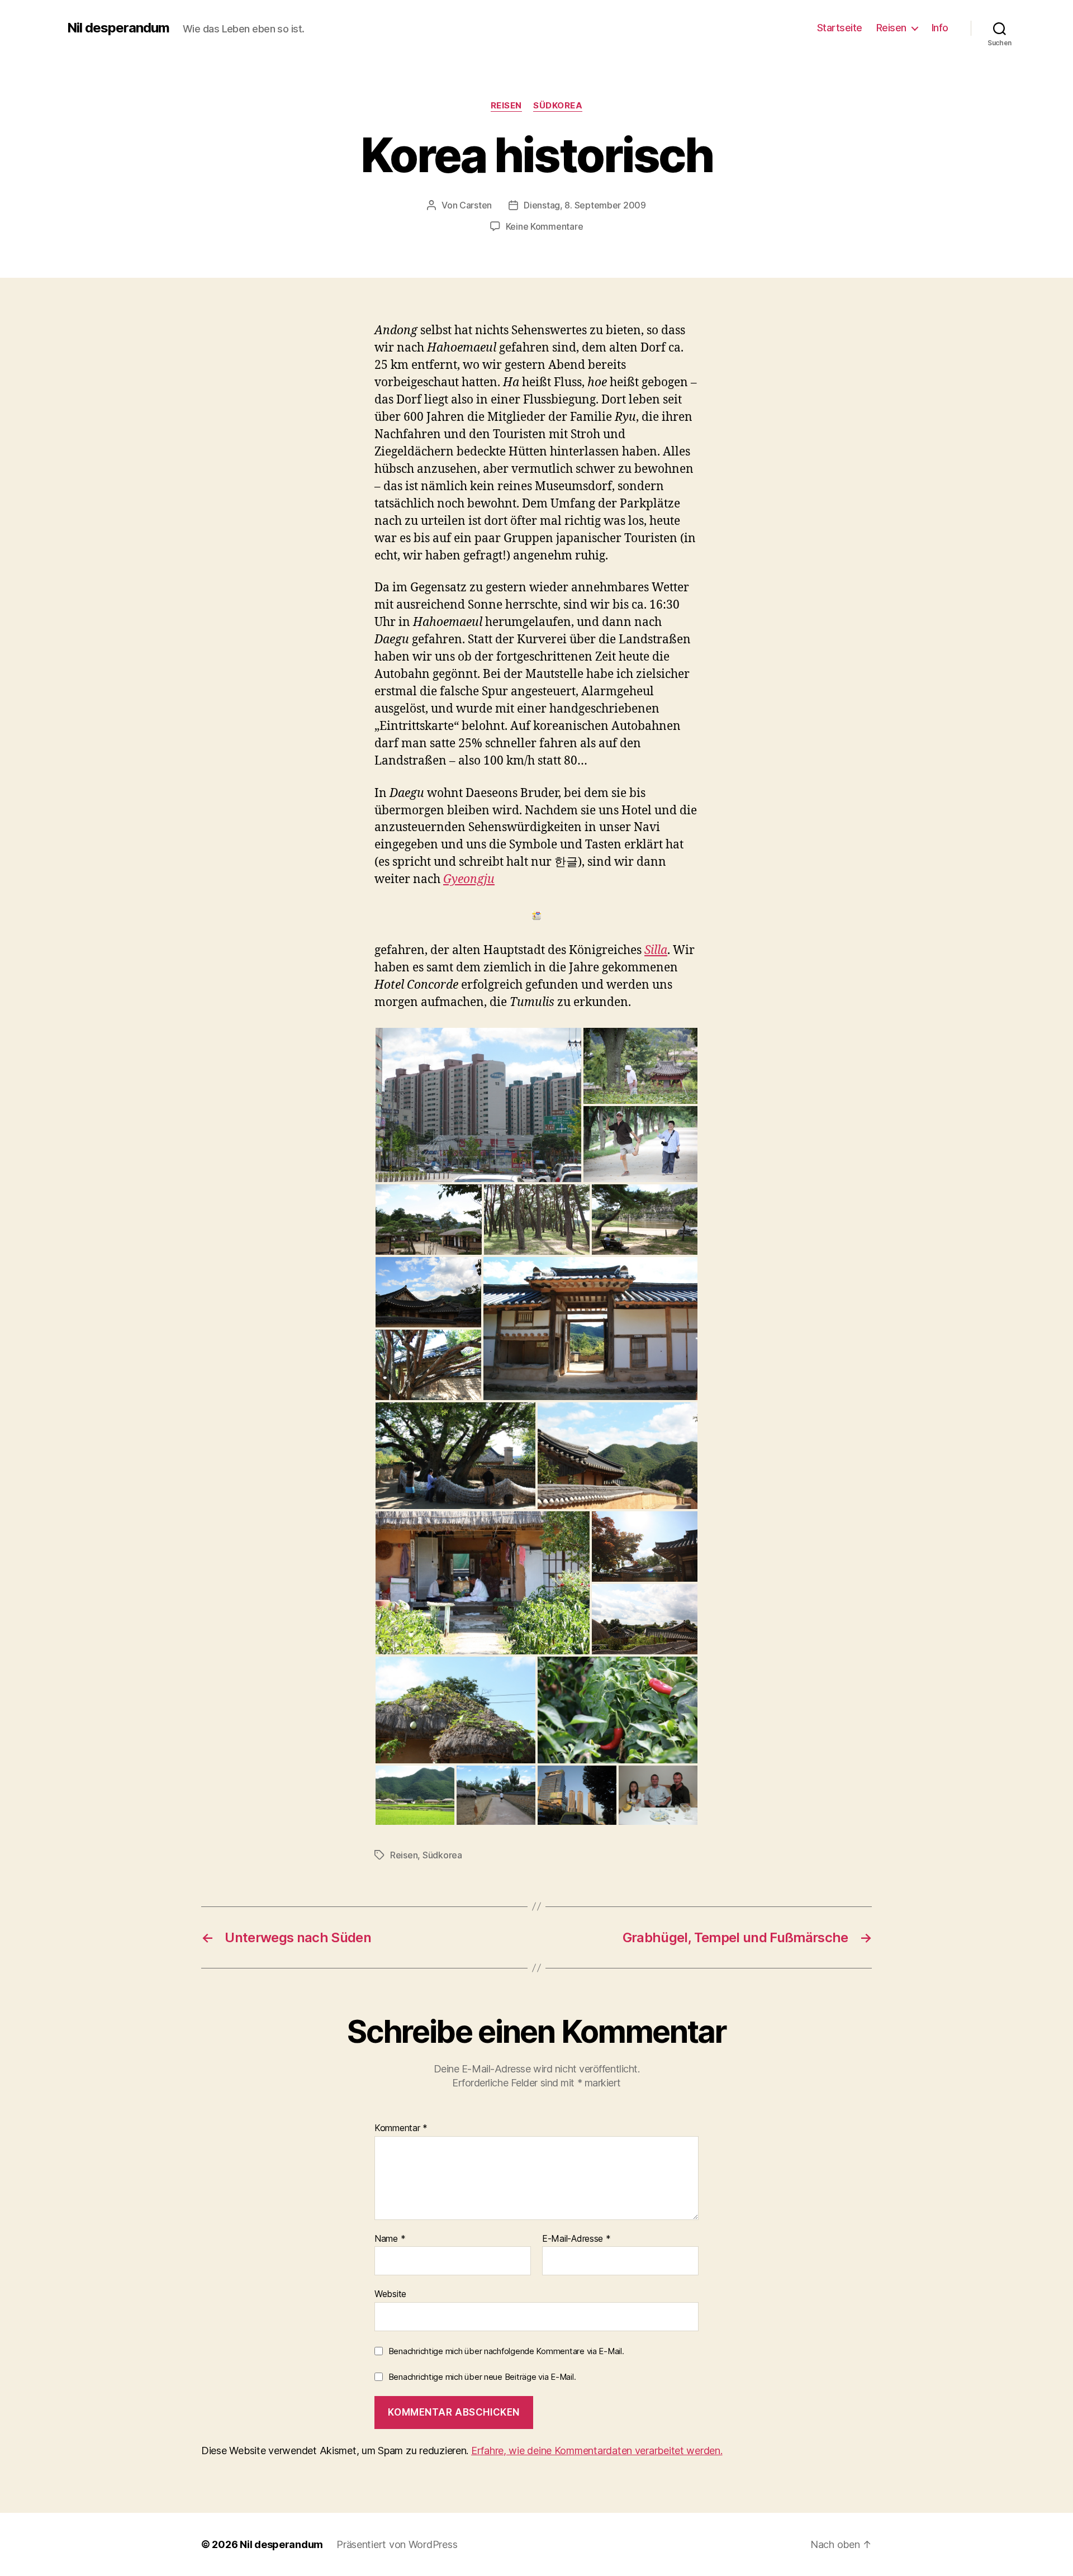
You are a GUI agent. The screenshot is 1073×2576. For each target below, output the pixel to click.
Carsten (476, 205)
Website (390, 2294)
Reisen (891, 28)
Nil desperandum (118, 28)
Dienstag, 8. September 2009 (585, 205)
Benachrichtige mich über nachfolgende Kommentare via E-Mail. (506, 2351)
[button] (478, 1105)
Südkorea (558, 106)
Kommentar (401, 2128)
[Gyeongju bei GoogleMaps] (536, 915)
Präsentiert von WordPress (397, 2544)
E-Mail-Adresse (576, 2239)
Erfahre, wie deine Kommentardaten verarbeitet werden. (597, 2451)
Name (390, 2239)
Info (940, 28)
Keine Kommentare (545, 226)
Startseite (840, 28)
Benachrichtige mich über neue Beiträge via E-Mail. (482, 2377)
